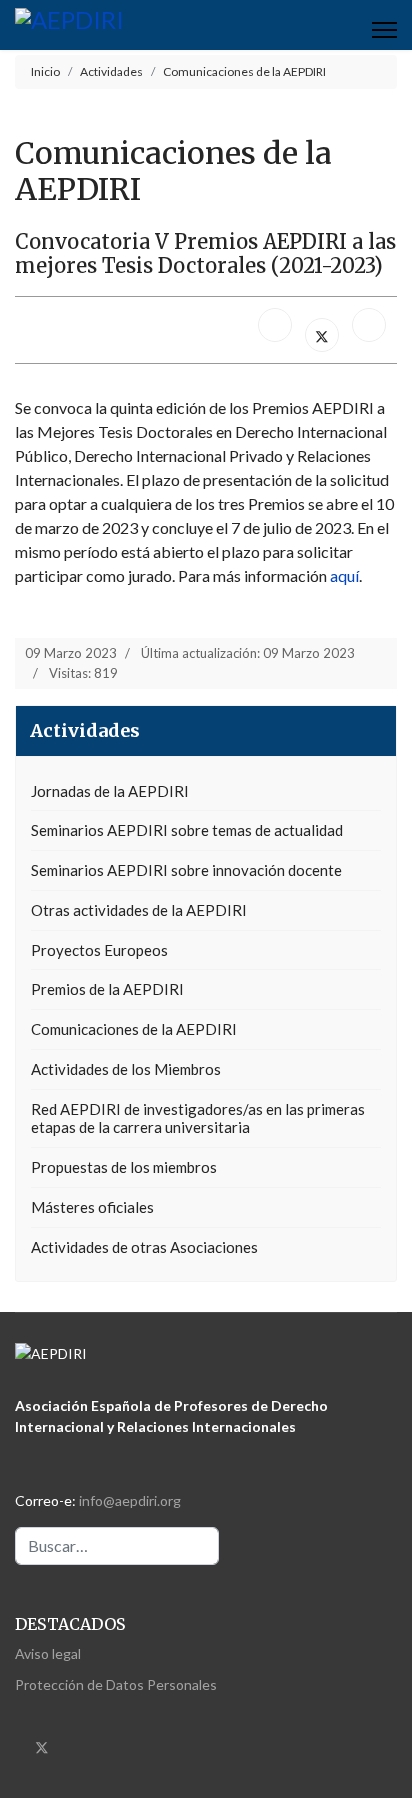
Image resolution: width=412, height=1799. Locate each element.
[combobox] (117, 1546)
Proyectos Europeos (99, 950)
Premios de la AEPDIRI (107, 989)
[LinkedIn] (369, 325)
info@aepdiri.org (130, 1500)
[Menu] (384, 30)
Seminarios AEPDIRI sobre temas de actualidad (187, 830)
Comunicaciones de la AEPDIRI (134, 1029)
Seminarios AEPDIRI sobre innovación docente (186, 870)
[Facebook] (275, 325)
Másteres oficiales (92, 1207)
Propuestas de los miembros (124, 1167)
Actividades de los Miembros (126, 1069)
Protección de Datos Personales (116, 1684)
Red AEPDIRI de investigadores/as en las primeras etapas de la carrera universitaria (198, 1118)
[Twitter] (42, 1746)
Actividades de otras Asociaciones (144, 1247)
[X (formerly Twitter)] (322, 335)
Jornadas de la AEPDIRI (110, 791)
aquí (344, 575)
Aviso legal (48, 1653)
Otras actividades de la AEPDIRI (139, 910)
